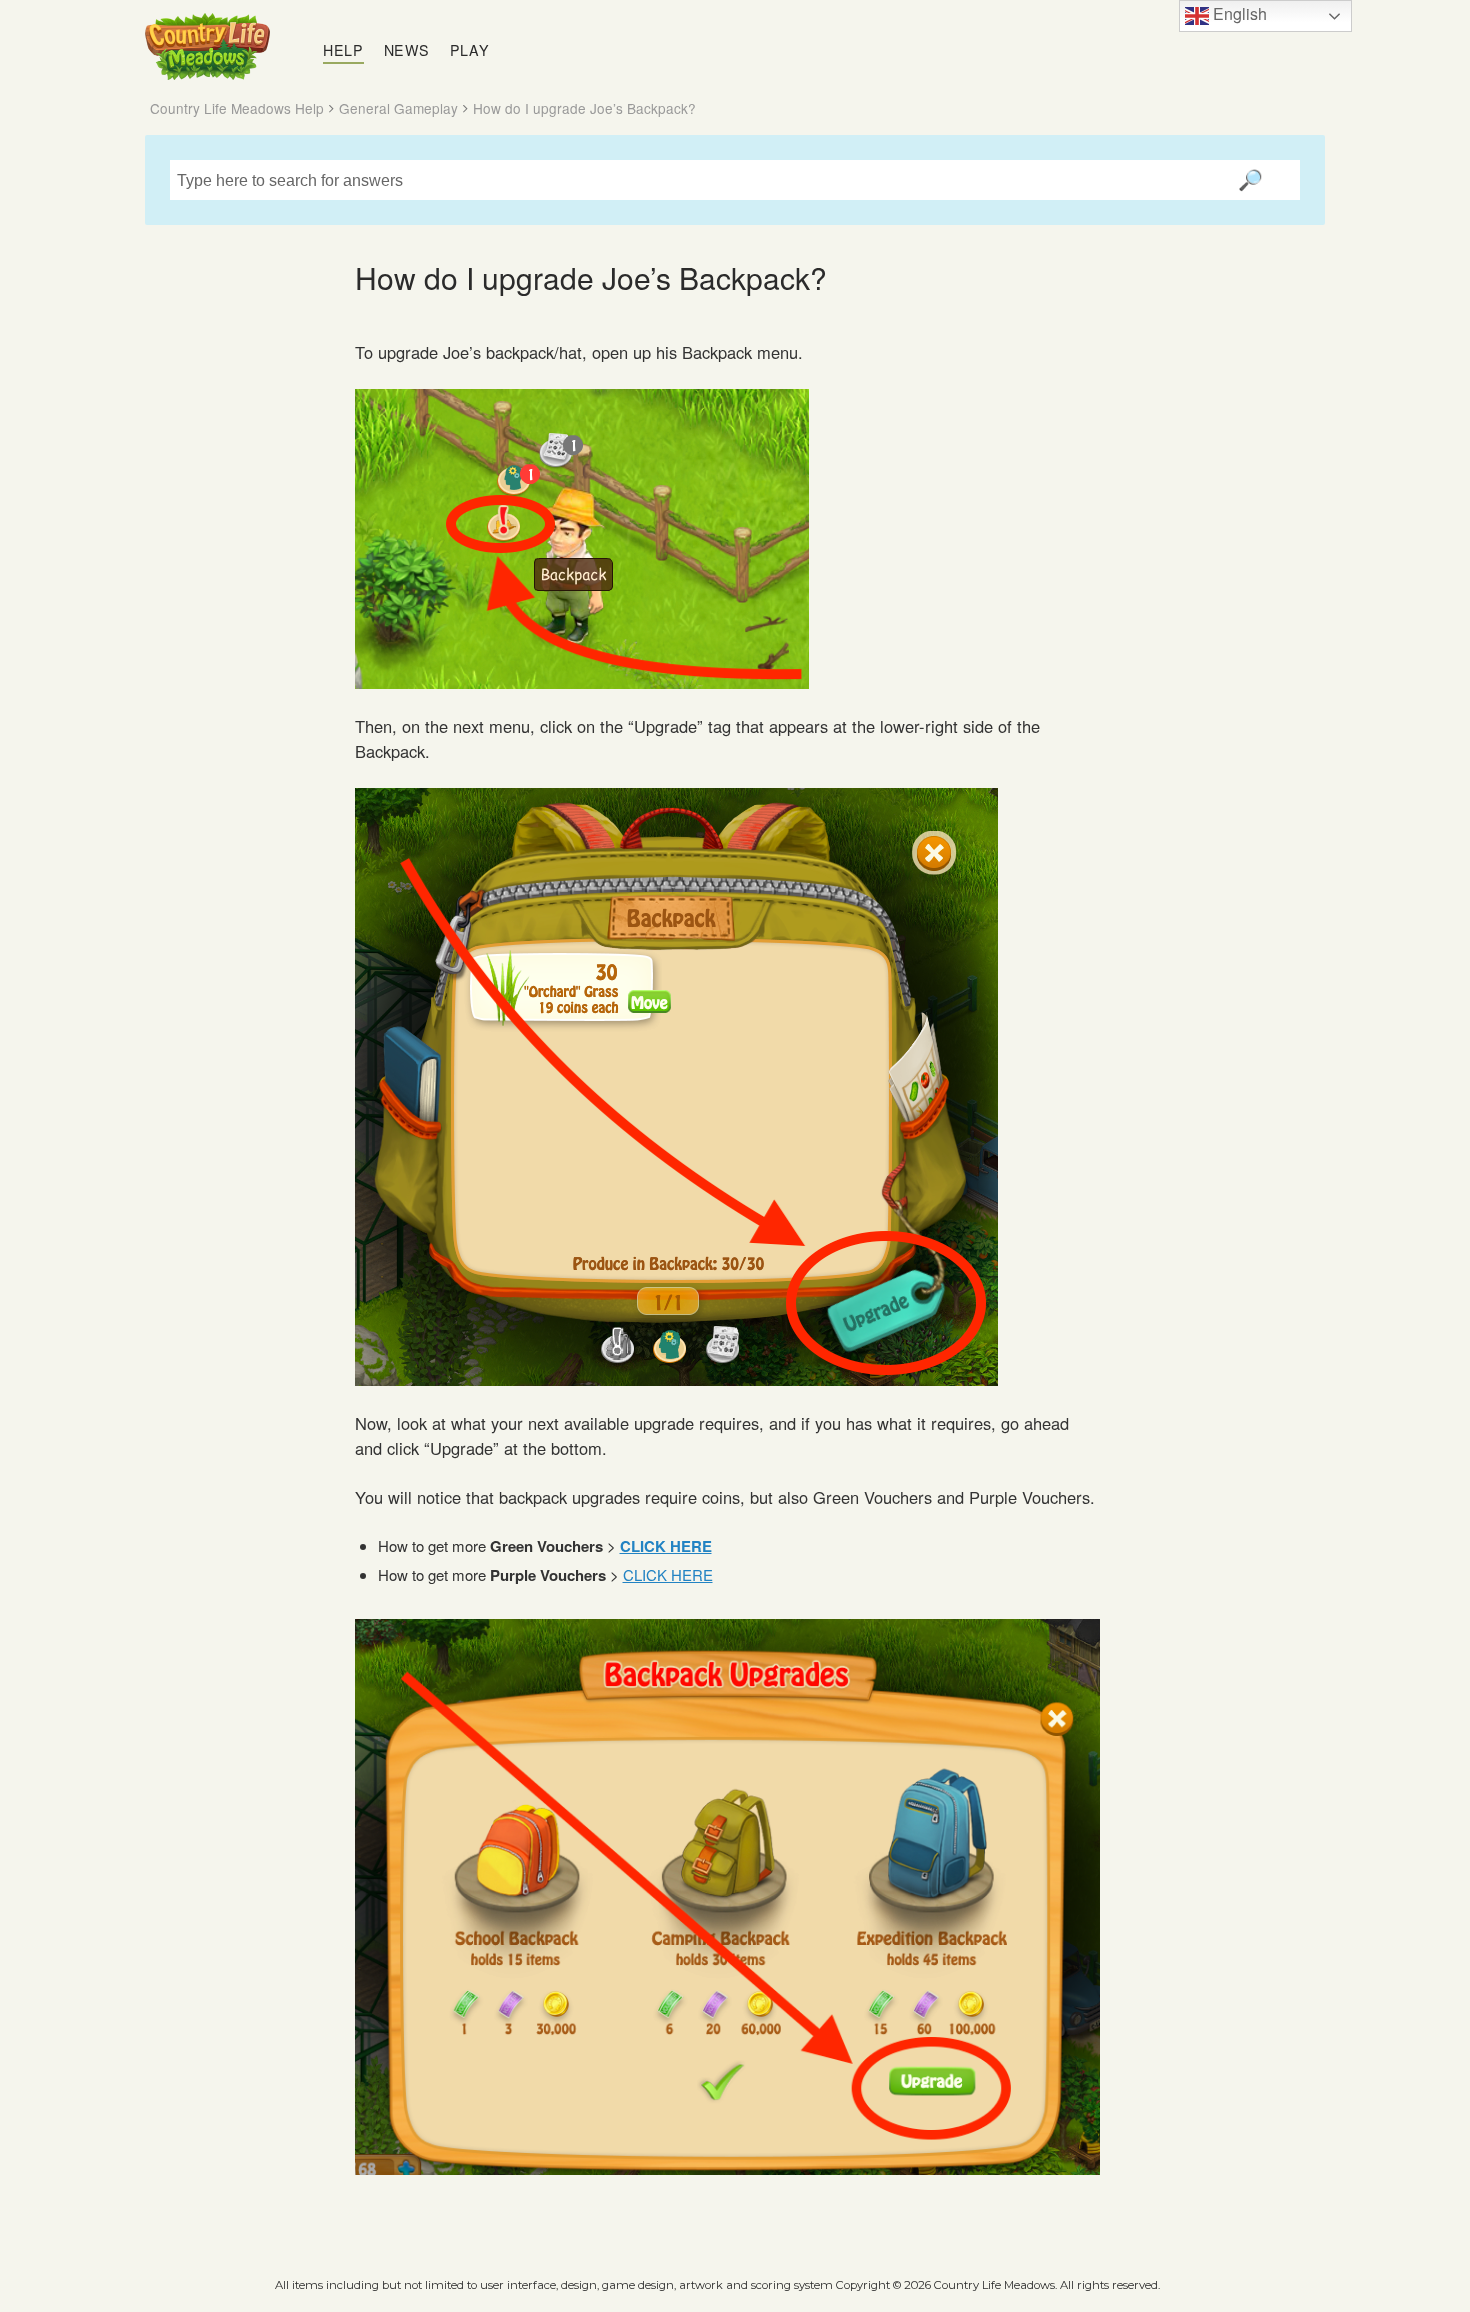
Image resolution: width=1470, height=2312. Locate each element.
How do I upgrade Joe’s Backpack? (584, 108)
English (1238, 13)
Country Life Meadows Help (237, 108)
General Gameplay (398, 108)
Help (343, 50)
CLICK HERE (668, 1574)
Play (470, 50)
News (407, 50)
